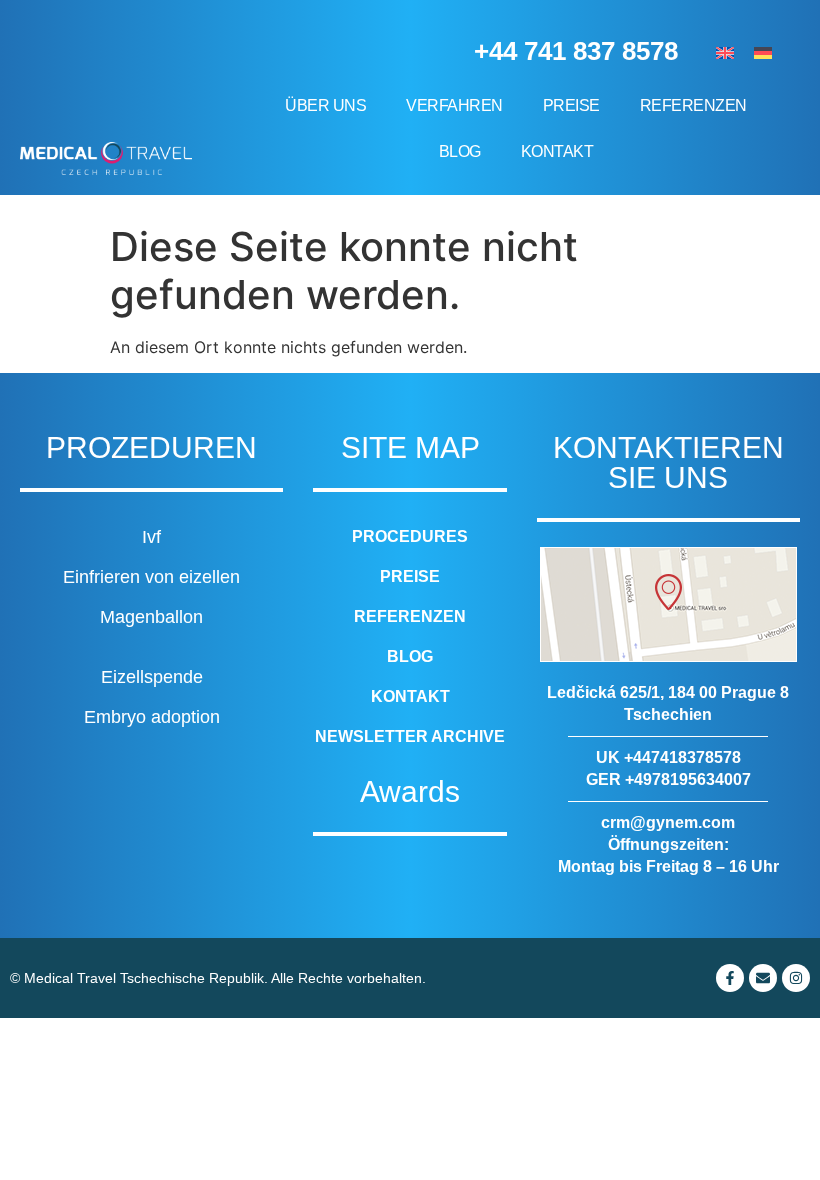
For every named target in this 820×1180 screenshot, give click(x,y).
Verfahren (454, 105)
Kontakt (557, 151)
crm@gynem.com (668, 822)
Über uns (325, 105)
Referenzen (693, 105)
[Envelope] (763, 978)
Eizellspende (152, 677)
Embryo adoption (152, 717)
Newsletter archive (410, 736)
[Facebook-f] (730, 978)
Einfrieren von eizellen (151, 577)
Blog (460, 151)
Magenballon (151, 617)
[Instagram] (796, 978)
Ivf (151, 537)
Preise (571, 105)
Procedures (410, 536)
